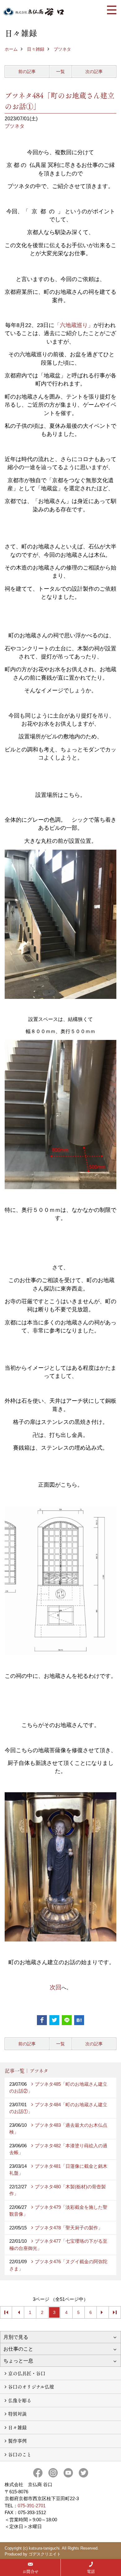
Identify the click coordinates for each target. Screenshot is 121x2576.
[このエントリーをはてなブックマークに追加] (79, 2020)
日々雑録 (36, 49)
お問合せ (30, 2571)
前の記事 (27, 72)
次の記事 (94, 72)
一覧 (60, 72)
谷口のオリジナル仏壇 (31, 2387)
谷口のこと (20, 2454)
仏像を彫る (20, 2400)
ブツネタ (62, 49)
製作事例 (17, 2441)
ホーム (11, 49)
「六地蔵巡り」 (74, 325)
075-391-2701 (32, 2506)
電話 (91, 2571)
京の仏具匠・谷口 (27, 2373)
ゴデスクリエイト (45, 2554)
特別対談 (17, 2414)
